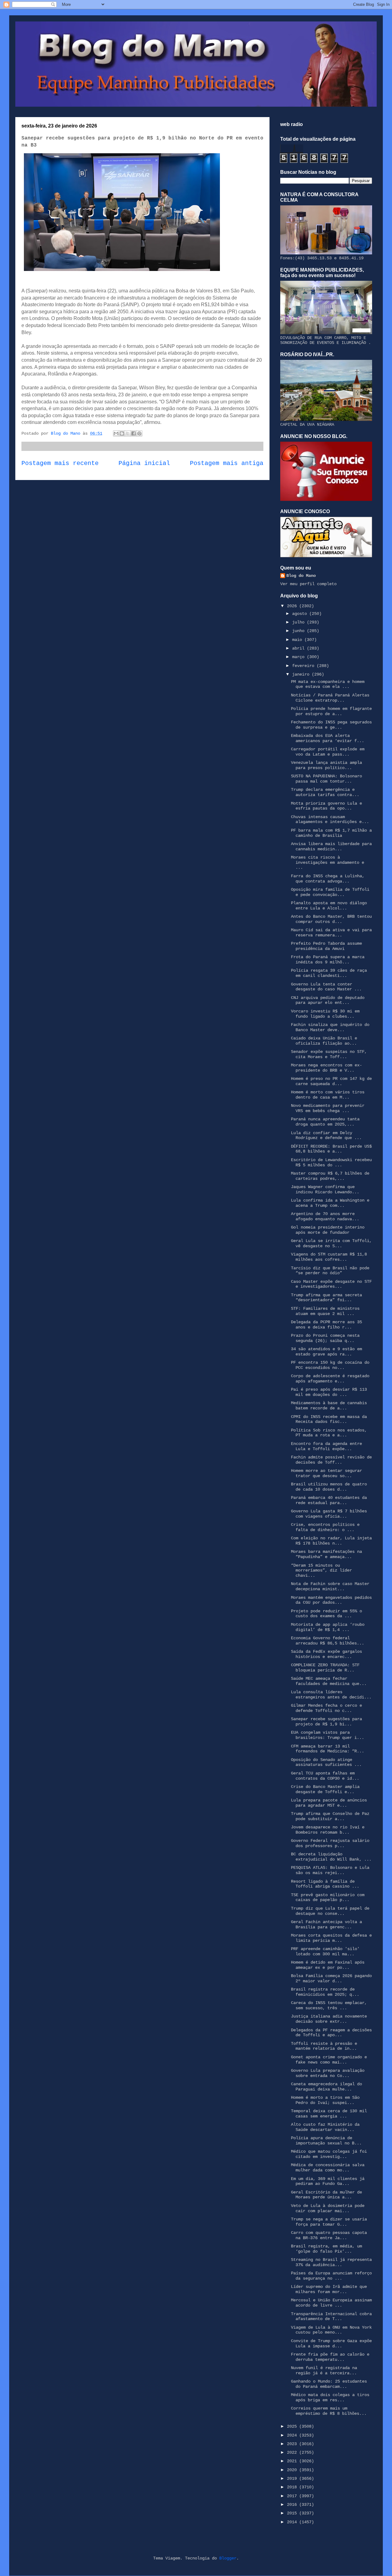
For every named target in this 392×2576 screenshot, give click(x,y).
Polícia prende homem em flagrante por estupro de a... (331, 711)
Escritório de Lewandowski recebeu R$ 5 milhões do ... (331, 1162)
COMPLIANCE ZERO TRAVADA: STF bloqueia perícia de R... (325, 1668)
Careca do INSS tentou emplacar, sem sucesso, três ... (329, 2005)
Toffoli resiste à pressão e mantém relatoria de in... (324, 2046)
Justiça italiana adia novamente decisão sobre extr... (329, 2019)
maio (298, 640)
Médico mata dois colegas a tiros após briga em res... (330, 2397)
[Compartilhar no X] (128, 433)
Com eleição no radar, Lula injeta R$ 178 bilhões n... (331, 1541)
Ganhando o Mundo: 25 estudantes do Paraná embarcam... (329, 2384)
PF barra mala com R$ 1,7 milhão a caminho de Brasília (331, 833)
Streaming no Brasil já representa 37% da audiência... (331, 2262)
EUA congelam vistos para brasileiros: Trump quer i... (328, 1735)
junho (300, 631)
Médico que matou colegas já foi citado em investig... (329, 2154)
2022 (293, 2452)
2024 (293, 2435)
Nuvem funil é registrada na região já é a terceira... (324, 2370)
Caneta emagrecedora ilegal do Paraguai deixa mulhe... (326, 2087)
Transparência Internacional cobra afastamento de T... (331, 2317)
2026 (293, 606)
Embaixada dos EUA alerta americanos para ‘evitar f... (328, 738)
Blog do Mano (301, 576)
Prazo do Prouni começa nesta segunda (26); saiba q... (325, 1338)
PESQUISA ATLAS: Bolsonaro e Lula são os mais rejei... (330, 1870)
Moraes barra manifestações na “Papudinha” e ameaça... (326, 1554)
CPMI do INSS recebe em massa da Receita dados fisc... (329, 1419)
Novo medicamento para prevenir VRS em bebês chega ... (328, 1108)
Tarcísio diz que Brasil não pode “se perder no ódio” (330, 1271)
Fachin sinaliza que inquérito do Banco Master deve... (330, 1027)
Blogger (228, 2558)
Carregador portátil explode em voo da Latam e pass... (328, 752)
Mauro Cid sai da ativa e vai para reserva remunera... (331, 933)
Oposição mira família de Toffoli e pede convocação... (330, 892)
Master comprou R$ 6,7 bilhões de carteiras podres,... (330, 1176)
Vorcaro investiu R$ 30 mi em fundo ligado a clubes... (325, 1014)
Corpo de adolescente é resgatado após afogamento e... (330, 1379)
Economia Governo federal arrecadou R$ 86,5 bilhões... (328, 1641)
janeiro (302, 674)
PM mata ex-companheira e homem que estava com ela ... (328, 684)
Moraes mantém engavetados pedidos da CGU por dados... (331, 1600)
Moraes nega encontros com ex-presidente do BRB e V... (326, 1068)
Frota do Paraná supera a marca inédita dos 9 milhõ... (328, 960)
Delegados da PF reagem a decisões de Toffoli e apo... (331, 2033)
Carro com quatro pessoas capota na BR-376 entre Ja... (329, 2235)
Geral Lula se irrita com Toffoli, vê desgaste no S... (331, 1243)
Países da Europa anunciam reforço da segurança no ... (331, 2276)
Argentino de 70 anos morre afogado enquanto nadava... (325, 1216)
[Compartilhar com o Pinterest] (139, 433)
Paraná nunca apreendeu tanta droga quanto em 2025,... (325, 1122)
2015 (293, 2513)
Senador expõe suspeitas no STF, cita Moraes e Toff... (329, 1054)
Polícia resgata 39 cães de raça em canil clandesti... (329, 973)
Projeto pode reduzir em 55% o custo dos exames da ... (326, 1614)
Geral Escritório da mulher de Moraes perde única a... (326, 2195)
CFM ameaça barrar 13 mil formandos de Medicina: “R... (328, 1749)
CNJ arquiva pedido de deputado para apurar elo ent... (328, 1000)
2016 (293, 2505)
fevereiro (304, 666)
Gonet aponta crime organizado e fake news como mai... (329, 2060)
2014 (293, 2522)
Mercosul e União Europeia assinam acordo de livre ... (331, 2303)
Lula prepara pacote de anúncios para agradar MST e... (329, 1803)
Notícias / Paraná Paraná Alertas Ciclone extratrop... (330, 698)
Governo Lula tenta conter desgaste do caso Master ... (326, 987)
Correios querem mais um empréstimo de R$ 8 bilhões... (329, 2411)
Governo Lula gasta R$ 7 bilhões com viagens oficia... (329, 1514)
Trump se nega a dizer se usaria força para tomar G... (329, 2222)
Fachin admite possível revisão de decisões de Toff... (331, 1460)
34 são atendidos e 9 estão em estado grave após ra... (326, 1352)
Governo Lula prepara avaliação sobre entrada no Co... (328, 2073)
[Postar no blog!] (122, 433)
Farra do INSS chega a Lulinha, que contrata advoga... (328, 879)
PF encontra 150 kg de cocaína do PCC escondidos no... (330, 1365)
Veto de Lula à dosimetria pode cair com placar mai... (328, 2208)
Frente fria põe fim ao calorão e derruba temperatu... (330, 2357)
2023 (293, 2444)
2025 (293, 2426)
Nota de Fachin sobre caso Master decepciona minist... (330, 1586)
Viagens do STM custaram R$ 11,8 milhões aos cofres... (329, 1257)
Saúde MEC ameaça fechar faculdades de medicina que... (329, 1681)
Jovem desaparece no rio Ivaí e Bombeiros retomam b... (328, 1830)
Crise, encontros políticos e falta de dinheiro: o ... (325, 1527)
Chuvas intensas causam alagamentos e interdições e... (330, 819)
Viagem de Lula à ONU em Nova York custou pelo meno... (331, 2330)
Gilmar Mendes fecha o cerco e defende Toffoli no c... (326, 1708)
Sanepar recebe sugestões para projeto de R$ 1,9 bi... (326, 1722)
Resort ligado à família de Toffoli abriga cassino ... (325, 1884)
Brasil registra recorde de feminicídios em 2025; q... (325, 1992)
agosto (301, 614)
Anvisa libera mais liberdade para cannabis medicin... (331, 846)
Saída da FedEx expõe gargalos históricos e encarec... (326, 1654)
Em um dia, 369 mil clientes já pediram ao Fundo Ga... (328, 2181)
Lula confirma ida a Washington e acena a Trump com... (330, 1203)
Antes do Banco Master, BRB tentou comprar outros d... (331, 919)
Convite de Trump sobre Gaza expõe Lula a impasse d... (331, 2344)
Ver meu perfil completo (308, 584)
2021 (293, 2461)
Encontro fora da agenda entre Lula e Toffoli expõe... (326, 1446)
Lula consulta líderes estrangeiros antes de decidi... (331, 1695)
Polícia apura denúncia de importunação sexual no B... (326, 2141)
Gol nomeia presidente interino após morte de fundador (328, 1230)
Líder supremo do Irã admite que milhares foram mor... (329, 2289)
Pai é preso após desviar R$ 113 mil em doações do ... (329, 1392)
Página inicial (144, 463)
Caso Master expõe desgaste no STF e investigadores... (331, 1284)
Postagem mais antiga (227, 463)
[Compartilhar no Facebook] (134, 433)
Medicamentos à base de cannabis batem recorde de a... (329, 1406)
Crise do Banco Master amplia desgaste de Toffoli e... (325, 1789)
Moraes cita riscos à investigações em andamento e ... (328, 863)
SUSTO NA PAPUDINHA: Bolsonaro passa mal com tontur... (326, 779)
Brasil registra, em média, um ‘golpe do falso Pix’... (326, 2249)
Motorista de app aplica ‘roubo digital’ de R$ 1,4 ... (328, 1627)
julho (300, 622)
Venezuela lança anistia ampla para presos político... (326, 765)
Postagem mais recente (60, 463)
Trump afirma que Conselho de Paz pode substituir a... (330, 1816)
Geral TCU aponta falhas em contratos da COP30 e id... (325, 1776)
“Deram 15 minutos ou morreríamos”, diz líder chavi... (321, 1571)
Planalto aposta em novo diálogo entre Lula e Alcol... (329, 906)
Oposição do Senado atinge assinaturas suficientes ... (326, 1762)
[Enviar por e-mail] (116, 433)
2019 (293, 2479)
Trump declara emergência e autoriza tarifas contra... (325, 792)
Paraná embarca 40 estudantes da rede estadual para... (329, 1500)
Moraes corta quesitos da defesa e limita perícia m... (331, 1938)
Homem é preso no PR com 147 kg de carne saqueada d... (331, 1081)
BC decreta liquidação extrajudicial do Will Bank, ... (331, 1857)
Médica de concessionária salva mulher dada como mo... (328, 2168)
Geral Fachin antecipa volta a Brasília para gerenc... (326, 1924)
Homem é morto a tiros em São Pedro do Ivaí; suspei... (325, 2100)
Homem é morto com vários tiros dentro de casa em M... (328, 1095)
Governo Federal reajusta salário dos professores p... (330, 1843)
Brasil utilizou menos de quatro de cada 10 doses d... (329, 1487)
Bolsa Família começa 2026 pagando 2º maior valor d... (331, 1978)
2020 (293, 2470)
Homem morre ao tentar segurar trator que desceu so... (326, 1473)
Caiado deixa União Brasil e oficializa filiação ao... (324, 1041)
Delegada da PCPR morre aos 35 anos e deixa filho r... (326, 1325)
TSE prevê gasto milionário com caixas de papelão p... (328, 1898)
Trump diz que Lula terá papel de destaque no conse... (330, 1911)
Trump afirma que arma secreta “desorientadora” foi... (326, 1298)
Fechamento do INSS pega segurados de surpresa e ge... (331, 725)
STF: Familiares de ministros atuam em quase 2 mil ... (325, 1311)
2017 (293, 2496)
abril (300, 648)
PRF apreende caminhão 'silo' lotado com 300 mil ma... (325, 1951)
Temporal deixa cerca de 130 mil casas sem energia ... (329, 2114)
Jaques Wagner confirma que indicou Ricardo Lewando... (325, 1189)
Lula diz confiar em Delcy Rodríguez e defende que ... (326, 1136)
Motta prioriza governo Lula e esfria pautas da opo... (326, 806)
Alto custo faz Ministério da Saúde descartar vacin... (325, 2127)
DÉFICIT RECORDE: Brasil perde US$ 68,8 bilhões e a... (331, 1149)
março (300, 657)
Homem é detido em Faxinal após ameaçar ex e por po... (328, 1965)
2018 (293, 2487)
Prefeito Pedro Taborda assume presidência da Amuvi (326, 946)
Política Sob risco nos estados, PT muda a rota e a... (329, 1433)
